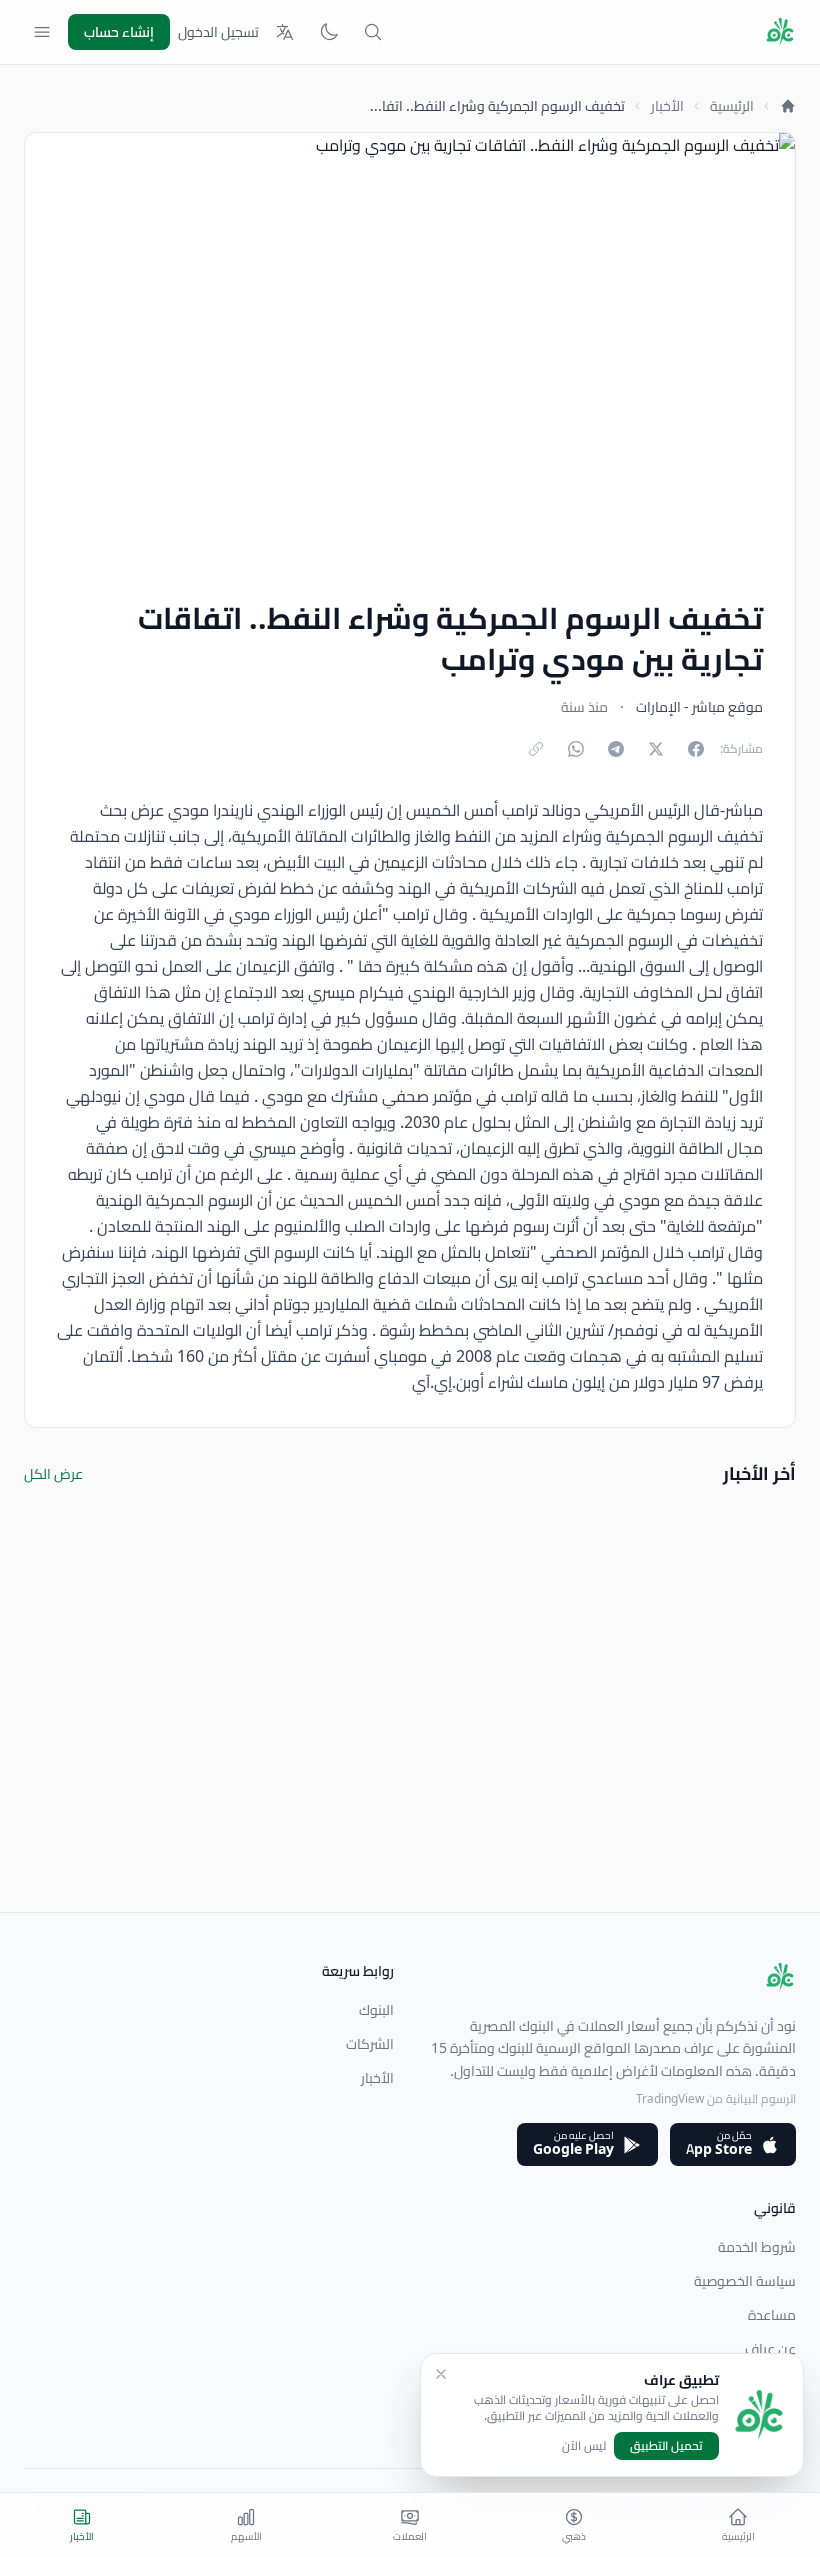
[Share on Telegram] (616, 749)
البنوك (376, 2010)
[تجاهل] (441, 2374)
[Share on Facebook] (696, 749)
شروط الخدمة (757, 2247)
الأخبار (667, 106)
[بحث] (373, 32)
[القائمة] (42, 32)
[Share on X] (656, 749)
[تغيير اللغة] (285, 32)
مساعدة (772, 2315)
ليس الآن (584, 2446)
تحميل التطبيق (666, 2445)
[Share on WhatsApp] (576, 749)
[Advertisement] (410, 1772)
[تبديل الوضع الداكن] (329, 32)
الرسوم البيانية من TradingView (716, 2098)
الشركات (370, 2044)
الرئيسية (732, 106)
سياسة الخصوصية (745, 2281)
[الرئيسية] (788, 106)
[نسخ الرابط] (536, 749)
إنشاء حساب (119, 32)
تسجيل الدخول (218, 32)
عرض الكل (53, 1474)
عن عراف (770, 2349)
